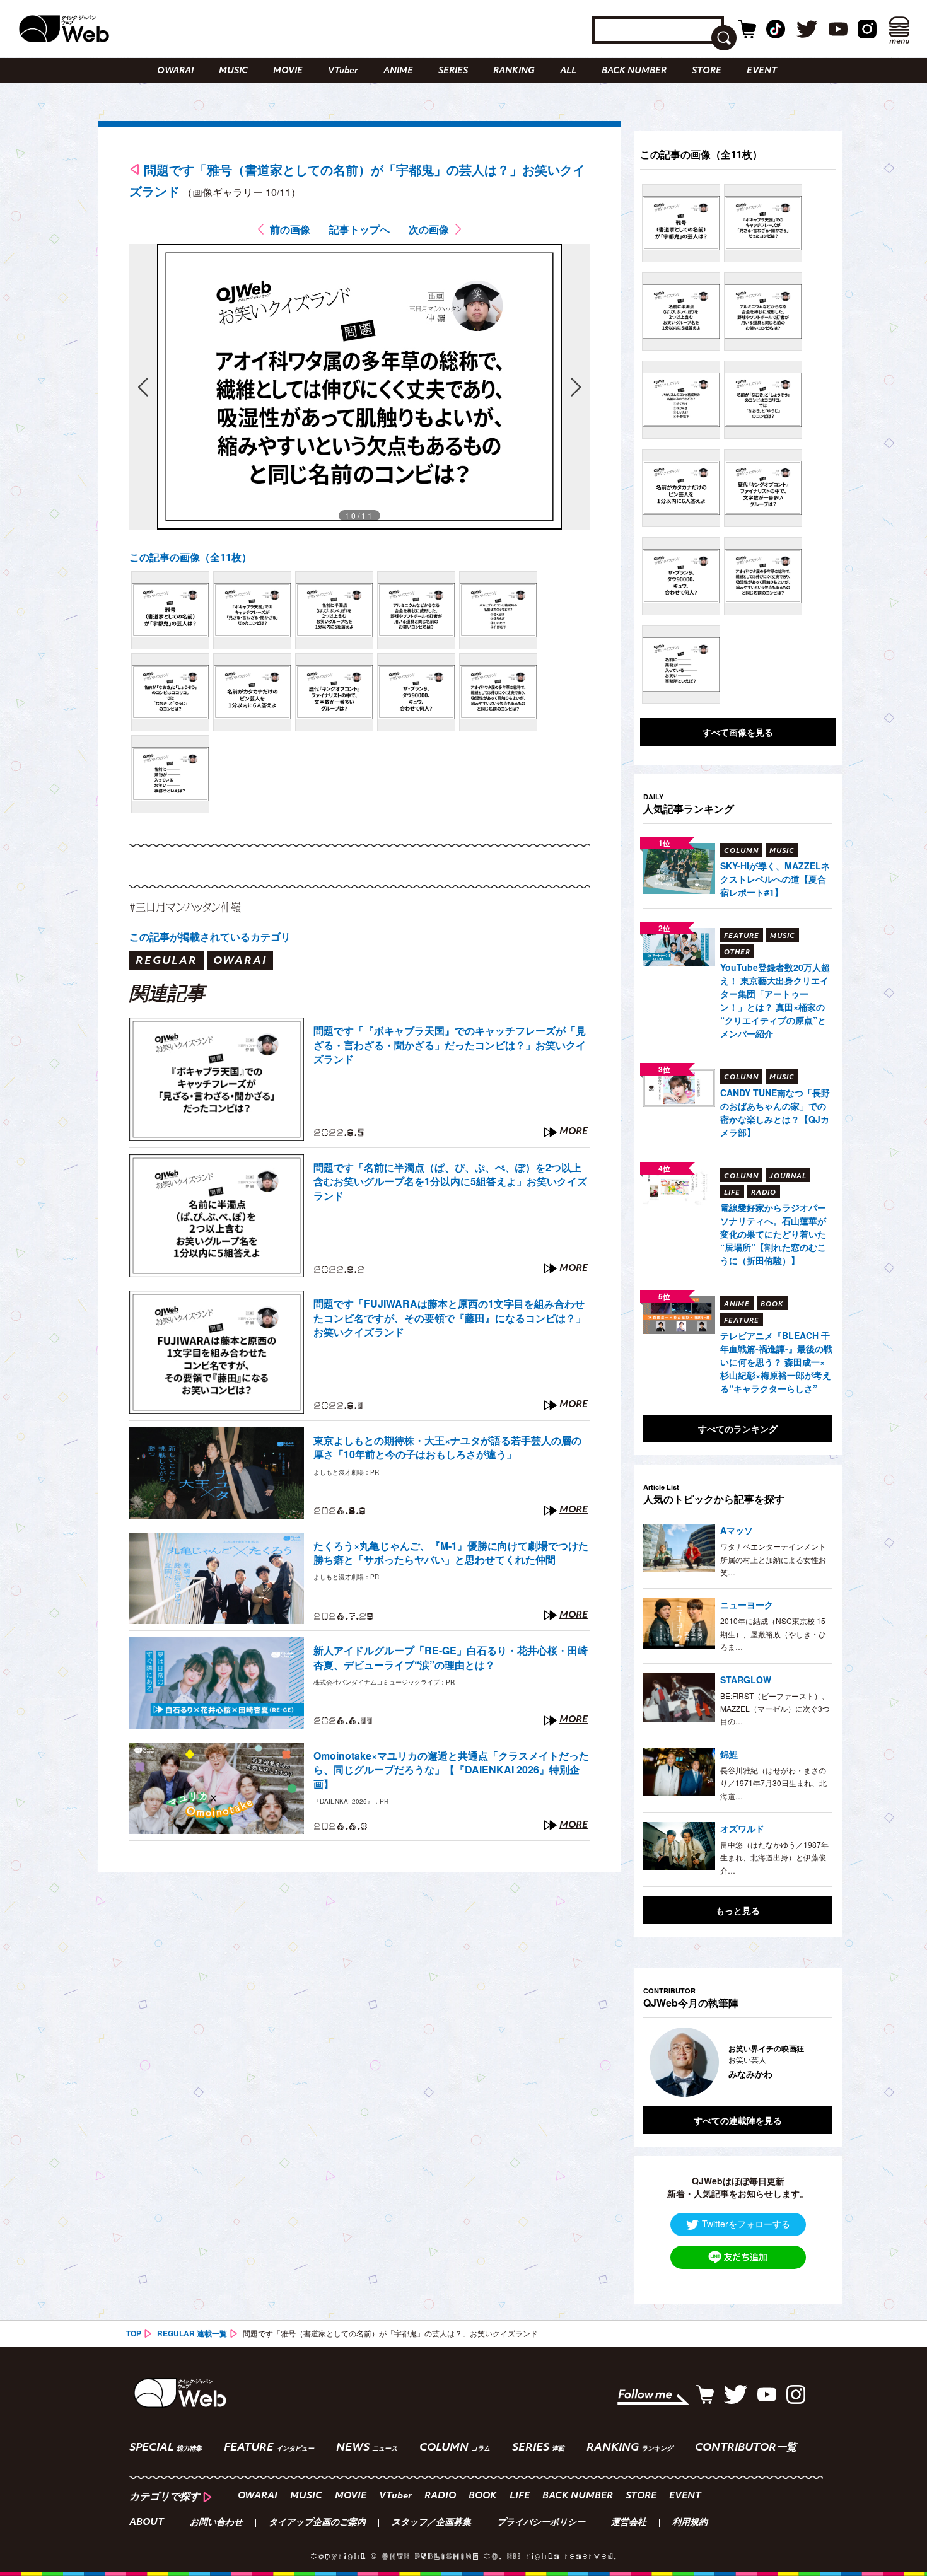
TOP (134, 2333)
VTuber (343, 71)
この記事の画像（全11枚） (190, 557)
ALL (568, 71)
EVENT (762, 71)
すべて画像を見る (738, 732)
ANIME (398, 71)
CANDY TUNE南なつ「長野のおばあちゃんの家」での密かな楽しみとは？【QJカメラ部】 (775, 1112)
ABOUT (147, 2523)
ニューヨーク (747, 1604)
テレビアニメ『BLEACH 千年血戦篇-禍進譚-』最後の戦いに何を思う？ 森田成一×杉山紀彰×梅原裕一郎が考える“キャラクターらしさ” (776, 1362)
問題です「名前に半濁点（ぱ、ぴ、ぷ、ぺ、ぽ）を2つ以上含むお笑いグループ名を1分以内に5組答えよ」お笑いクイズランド (450, 1182)
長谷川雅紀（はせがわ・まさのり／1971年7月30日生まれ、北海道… (773, 1783)
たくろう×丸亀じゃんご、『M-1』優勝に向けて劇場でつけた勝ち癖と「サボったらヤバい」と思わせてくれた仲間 (451, 1553)
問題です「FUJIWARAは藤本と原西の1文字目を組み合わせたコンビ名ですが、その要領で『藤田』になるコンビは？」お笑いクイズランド (450, 1318)
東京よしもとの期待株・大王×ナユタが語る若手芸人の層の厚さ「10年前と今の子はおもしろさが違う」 (447, 1448)
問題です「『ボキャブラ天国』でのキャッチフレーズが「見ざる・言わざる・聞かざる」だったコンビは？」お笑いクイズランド (450, 1045)
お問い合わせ (216, 2523)
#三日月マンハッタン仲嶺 (185, 907)
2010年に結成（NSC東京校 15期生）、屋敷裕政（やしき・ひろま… (773, 1633)
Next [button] (810, 2062)
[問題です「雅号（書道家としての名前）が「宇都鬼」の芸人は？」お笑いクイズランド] (170, 610)
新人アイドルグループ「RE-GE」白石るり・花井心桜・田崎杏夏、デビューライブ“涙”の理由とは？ (451, 1657)
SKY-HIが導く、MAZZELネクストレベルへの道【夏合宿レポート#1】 (775, 879)
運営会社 (629, 2523)
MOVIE (288, 71)
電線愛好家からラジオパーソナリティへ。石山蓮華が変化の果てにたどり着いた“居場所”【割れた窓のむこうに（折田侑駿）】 (773, 1234)
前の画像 (290, 229)
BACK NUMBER (634, 71)
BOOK (483, 2496)
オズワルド (742, 1828)
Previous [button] (656, 2062)
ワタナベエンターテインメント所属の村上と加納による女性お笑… (773, 1559)
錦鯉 (729, 1754)
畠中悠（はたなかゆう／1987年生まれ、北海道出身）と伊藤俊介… (774, 1857)
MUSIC (233, 71)
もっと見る (738, 1910)
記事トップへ (359, 229)
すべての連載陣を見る (738, 2120)
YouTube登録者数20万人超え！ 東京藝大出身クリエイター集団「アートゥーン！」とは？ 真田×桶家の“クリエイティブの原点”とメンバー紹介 (775, 1000)
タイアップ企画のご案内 (317, 2523)
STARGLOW (746, 1680)
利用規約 (690, 2523)
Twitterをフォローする (746, 2224)
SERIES (453, 71)
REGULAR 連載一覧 (192, 2333)
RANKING (514, 71)
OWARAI (175, 71)
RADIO (440, 2496)
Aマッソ (737, 1530)
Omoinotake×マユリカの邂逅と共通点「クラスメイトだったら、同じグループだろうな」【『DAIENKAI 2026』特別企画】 (451, 1770)
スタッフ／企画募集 (431, 2523)
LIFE (520, 2496)
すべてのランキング (738, 1429)
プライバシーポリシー (541, 2523)
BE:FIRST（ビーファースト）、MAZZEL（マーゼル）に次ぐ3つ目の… (775, 1709)
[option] (738, 2062)
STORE (707, 71)
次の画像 (429, 229)
